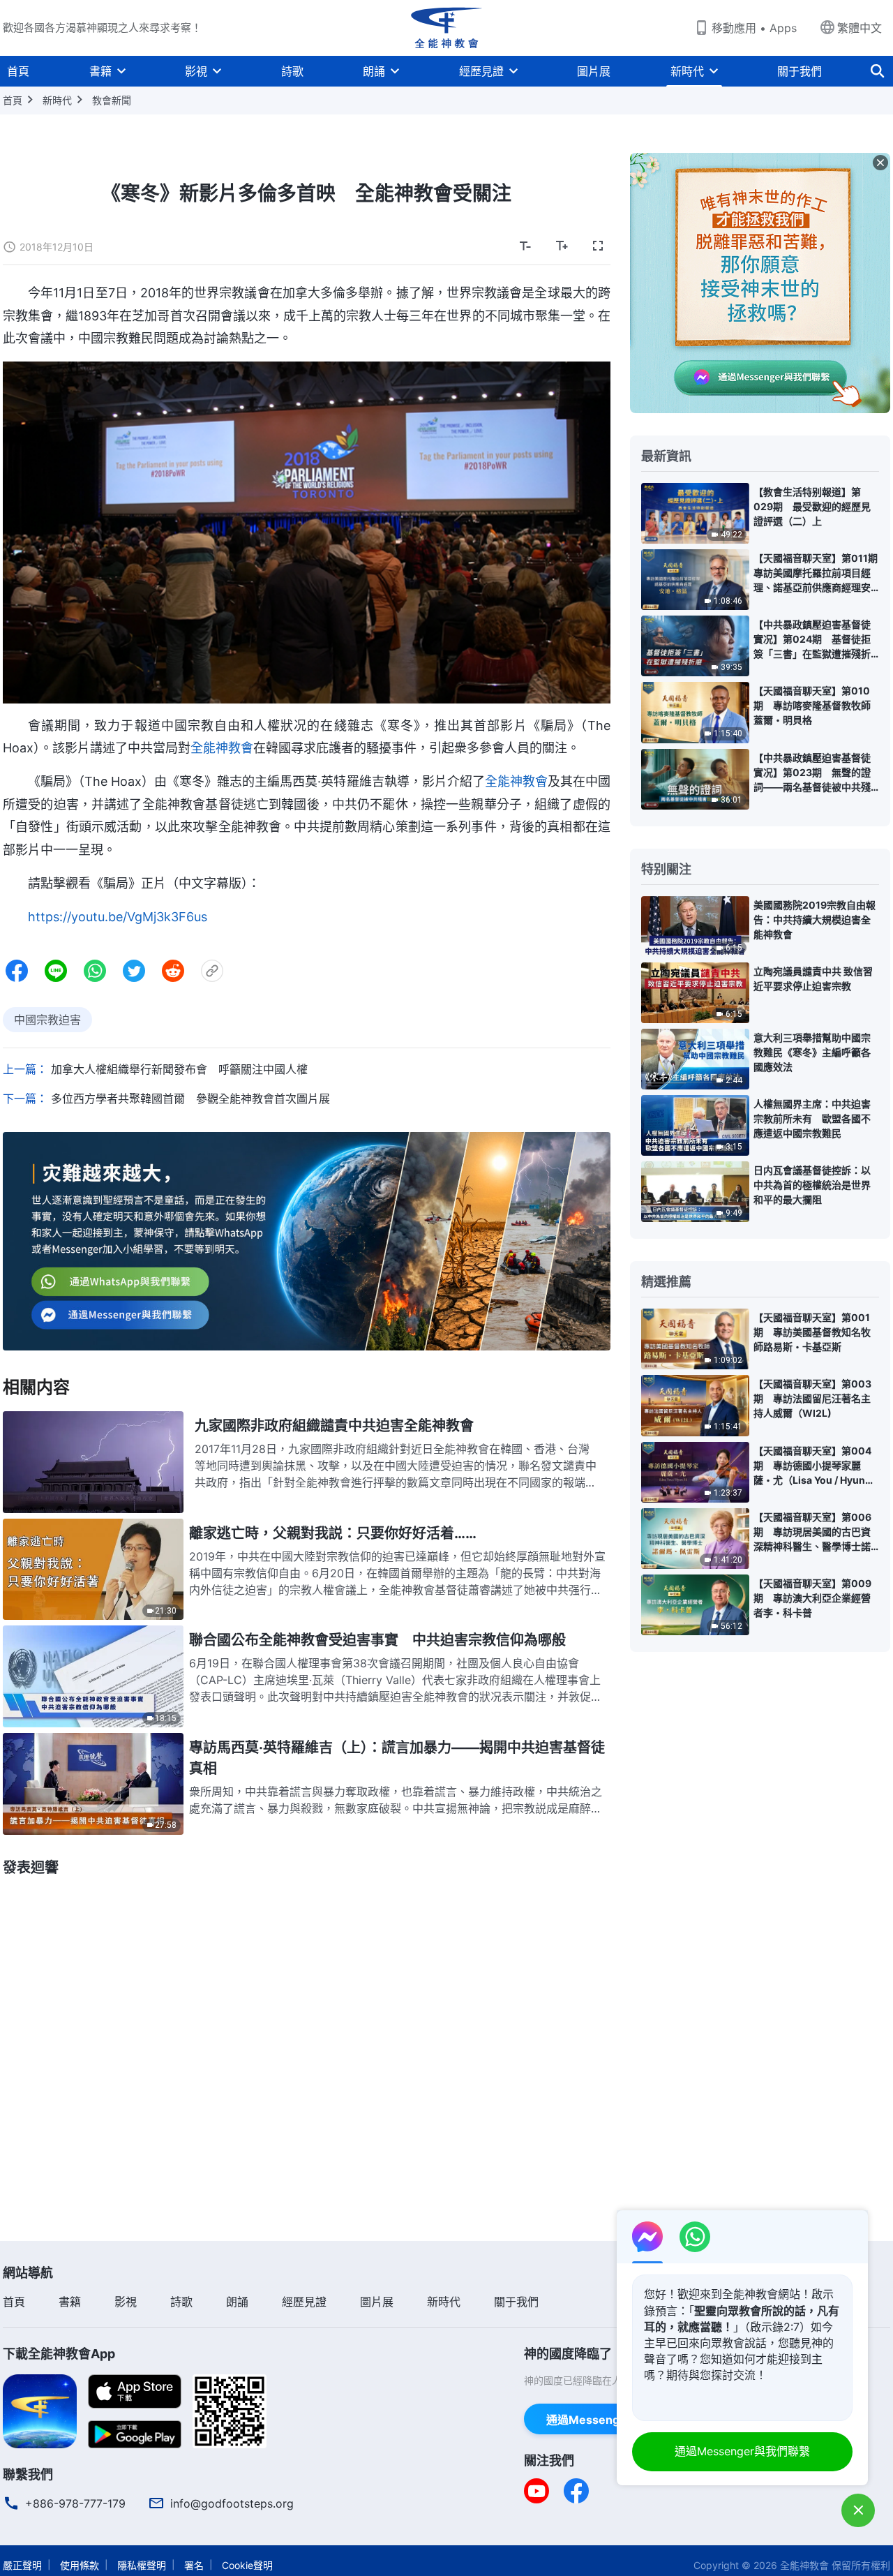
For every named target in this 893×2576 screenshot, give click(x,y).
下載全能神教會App (59, 2354)
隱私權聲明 (142, 2565)
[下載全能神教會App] (40, 2410)
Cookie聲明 (247, 2565)
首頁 (18, 71)
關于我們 (800, 71)
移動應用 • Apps (754, 28)
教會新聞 (112, 100)
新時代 (687, 71)
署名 (194, 2565)
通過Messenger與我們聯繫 (742, 2451)
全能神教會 (222, 748)
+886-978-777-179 (75, 2503)
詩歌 (292, 71)
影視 (196, 71)
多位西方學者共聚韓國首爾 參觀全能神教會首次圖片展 (190, 1099)
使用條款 (80, 2565)
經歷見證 (481, 71)
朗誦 (374, 71)
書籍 (100, 71)
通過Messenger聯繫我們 (611, 2420)
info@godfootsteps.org (232, 2503)
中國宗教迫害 (47, 1020)
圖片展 (594, 71)
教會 (535, 781)
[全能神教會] (446, 28)
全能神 (504, 781)
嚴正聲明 (22, 2565)
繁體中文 (860, 28)
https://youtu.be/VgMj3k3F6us (118, 917)
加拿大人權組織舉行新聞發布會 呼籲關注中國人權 (179, 1069)
